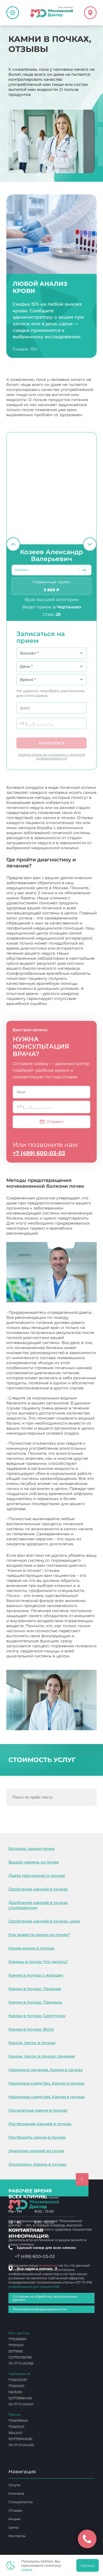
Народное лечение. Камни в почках (46, 2070)
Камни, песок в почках (32, 2043)
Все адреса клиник (37, 2268)
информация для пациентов (34, 2286)
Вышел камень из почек (34, 1862)
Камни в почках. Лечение (35, 1989)
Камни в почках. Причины (35, 2002)
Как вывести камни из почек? (39, 1935)
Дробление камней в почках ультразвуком (38, 1905)
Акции (14, 2519)
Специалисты (21, 2502)
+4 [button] (84, 570)
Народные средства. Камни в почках (47, 2097)
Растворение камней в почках (40, 2124)
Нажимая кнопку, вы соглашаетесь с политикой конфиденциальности (51, 756)
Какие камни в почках (31, 1948)
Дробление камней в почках (38, 1889)
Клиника (16, 2493)
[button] (84, 570)
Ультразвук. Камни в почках (37, 2164)
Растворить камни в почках (37, 2137)
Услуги (14, 2485)
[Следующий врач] (90, 544)
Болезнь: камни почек (32, 1848)
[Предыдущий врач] (13, 544)
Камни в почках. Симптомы (37, 2016)
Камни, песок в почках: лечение (42, 2056)
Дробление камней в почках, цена (44, 1921)
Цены (13, 2527)
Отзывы (15, 2510)
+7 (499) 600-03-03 (39, 1153)
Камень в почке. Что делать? (38, 1962)
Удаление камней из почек (36, 2151)
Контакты (17, 2536)
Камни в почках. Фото (31, 2029)
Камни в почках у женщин (36, 1975)
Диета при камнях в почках (37, 1876)
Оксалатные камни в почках (38, 2110)
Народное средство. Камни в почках (46, 2083)
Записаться (51, 743)
